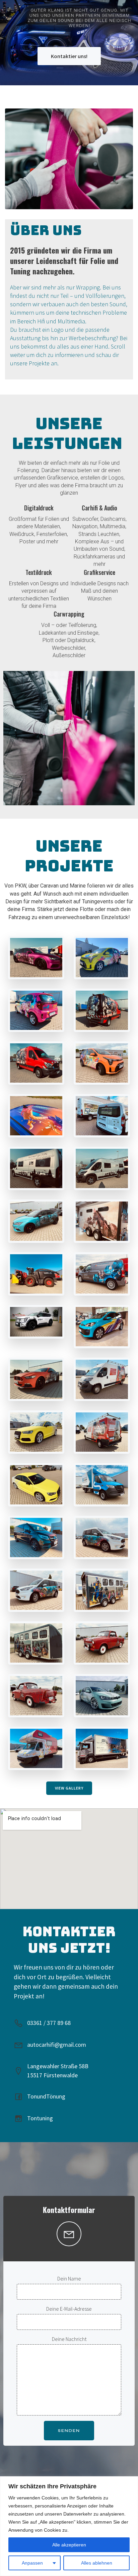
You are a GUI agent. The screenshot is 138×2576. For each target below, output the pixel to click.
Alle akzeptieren (69, 2545)
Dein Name (69, 2278)
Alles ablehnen (97, 2563)
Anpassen (32, 2563)
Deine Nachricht (69, 2339)
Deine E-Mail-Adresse (69, 2309)
